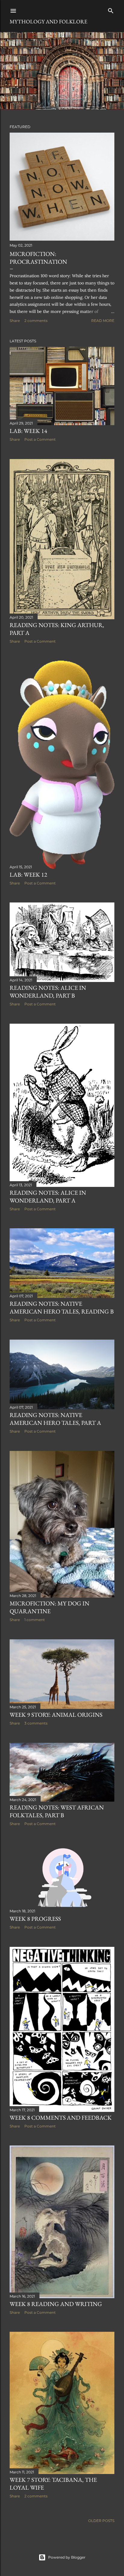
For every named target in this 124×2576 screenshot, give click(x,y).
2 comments (36, 321)
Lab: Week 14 (28, 431)
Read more (103, 321)
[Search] (111, 9)
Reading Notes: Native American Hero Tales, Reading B (62, 1308)
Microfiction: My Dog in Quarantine (50, 1607)
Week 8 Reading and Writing (56, 2304)
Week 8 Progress (35, 1919)
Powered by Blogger (67, 2557)
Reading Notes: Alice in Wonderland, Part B (48, 992)
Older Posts (101, 2521)
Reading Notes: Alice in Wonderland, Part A (48, 1196)
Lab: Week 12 (28, 875)
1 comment (35, 1620)
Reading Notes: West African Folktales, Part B (57, 1811)
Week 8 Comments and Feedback (61, 2118)
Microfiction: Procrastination (38, 258)
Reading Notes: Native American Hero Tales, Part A (55, 1419)
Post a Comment (40, 439)
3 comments (36, 1723)
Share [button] (15, 321)
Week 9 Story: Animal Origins (56, 1715)
